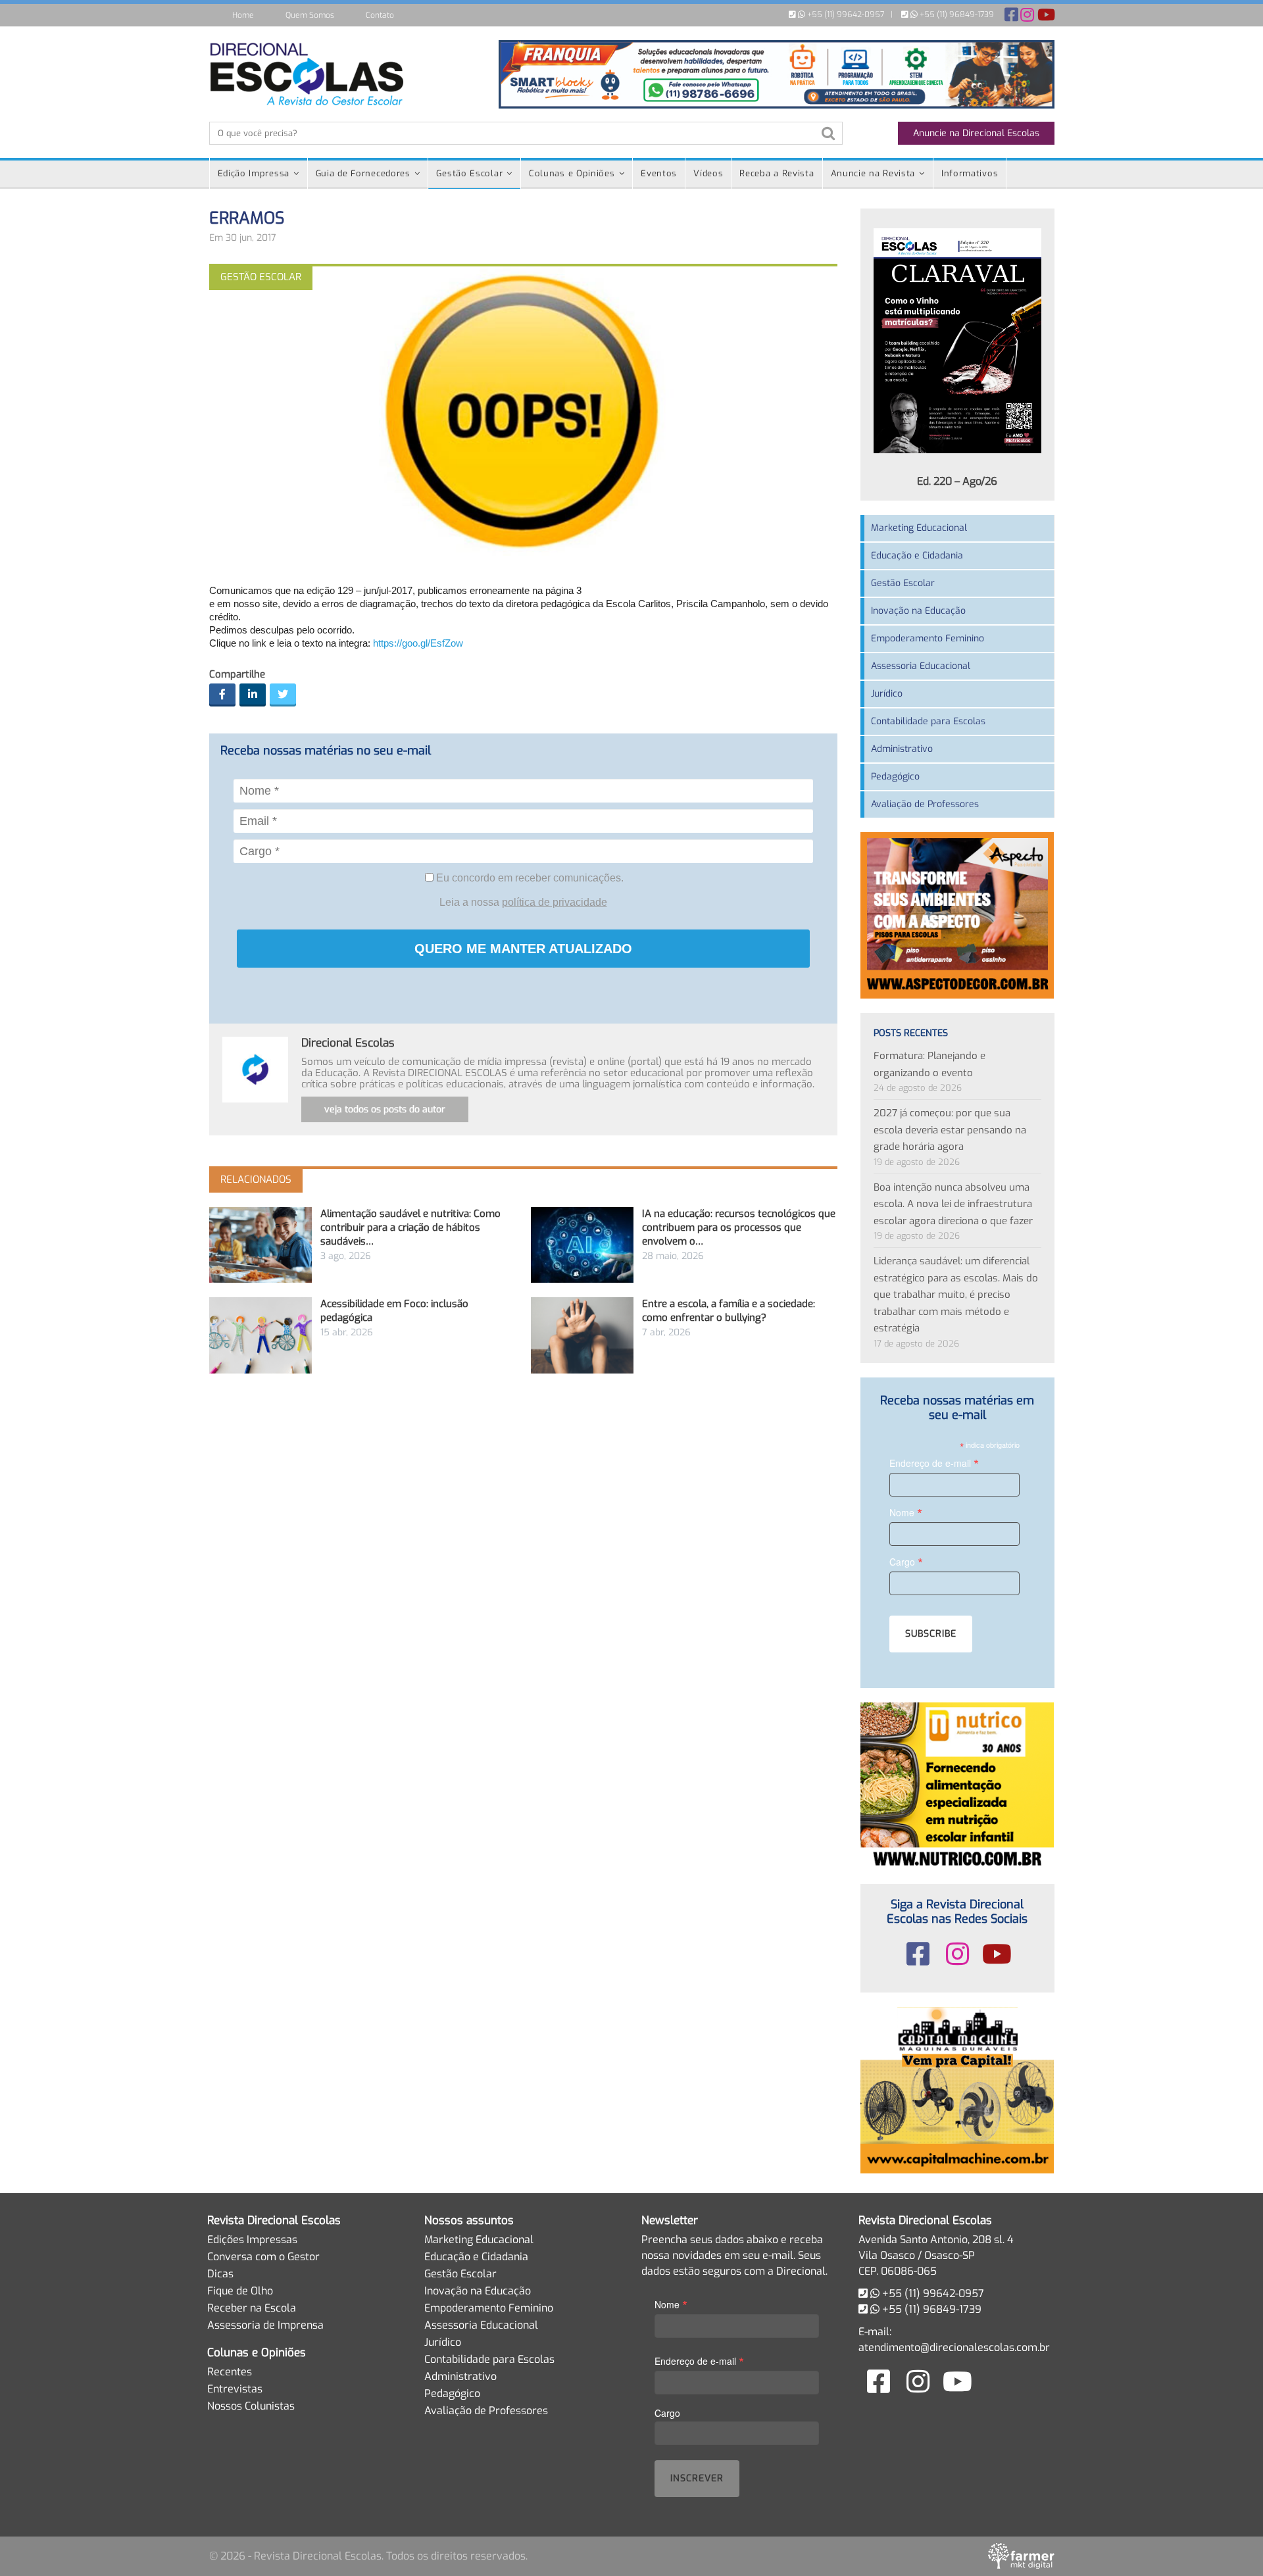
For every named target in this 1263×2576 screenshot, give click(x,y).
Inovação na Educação (918, 611)
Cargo (906, 1561)
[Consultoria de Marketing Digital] (1021, 2556)
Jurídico (887, 694)
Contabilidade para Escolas (928, 721)
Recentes (230, 2372)
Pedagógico (895, 777)
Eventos (659, 173)
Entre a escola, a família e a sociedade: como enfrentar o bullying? (729, 1311)
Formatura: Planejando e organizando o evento (929, 1064)
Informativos (970, 173)
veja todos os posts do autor (385, 1109)
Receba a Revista (777, 173)
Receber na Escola (252, 2308)
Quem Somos (310, 15)
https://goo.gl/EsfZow (418, 643)
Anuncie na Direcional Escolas (976, 133)
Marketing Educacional (919, 528)
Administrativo (902, 749)
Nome (906, 1512)
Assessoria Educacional (921, 666)
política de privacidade (555, 902)
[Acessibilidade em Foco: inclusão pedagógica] (260, 1335)
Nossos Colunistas (251, 2406)
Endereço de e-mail (934, 1463)
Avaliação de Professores (925, 804)
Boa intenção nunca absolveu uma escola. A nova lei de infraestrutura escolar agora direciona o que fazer (953, 1204)
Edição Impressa (254, 173)
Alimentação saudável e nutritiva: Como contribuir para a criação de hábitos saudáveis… (410, 1227)
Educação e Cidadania (917, 556)
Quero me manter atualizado (523, 949)
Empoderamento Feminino (928, 638)
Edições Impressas (252, 2240)
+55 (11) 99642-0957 (845, 14)
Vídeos (708, 173)
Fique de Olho (240, 2291)
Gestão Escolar (469, 173)
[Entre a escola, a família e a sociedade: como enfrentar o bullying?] (582, 1335)
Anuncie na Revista (873, 173)
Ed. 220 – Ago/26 (957, 481)
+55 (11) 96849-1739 (956, 14)
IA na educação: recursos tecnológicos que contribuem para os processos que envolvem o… (739, 1227)
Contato (380, 15)
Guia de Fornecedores (363, 173)
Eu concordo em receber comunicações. (529, 878)
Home (243, 15)
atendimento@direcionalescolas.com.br (954, 2347)
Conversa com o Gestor (263, 2257)
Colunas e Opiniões (572, 173)
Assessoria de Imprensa (265, 2325)
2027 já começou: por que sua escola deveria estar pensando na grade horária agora (950, 1130)
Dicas (220, 2274)
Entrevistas (235, 2389)
